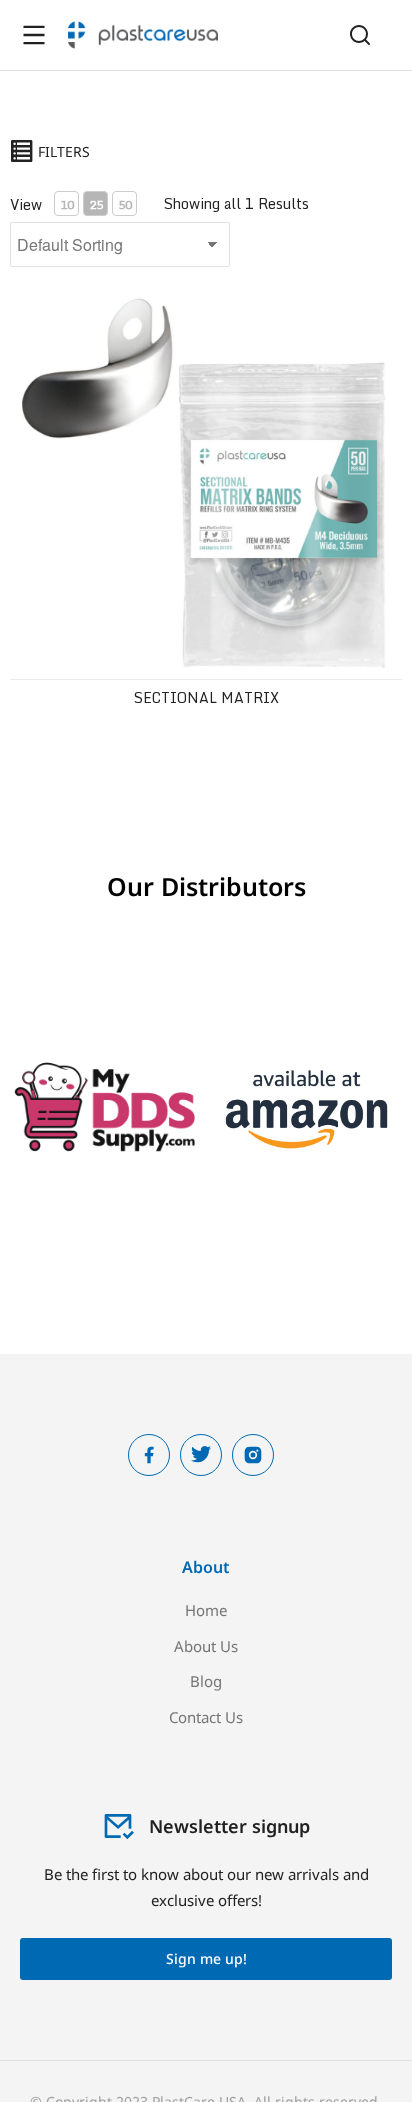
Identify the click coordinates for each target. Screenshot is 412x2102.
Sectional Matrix (206, 697)
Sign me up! (206, 1958)
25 (96, 204)
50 (125, 204)
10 (67, 204)
